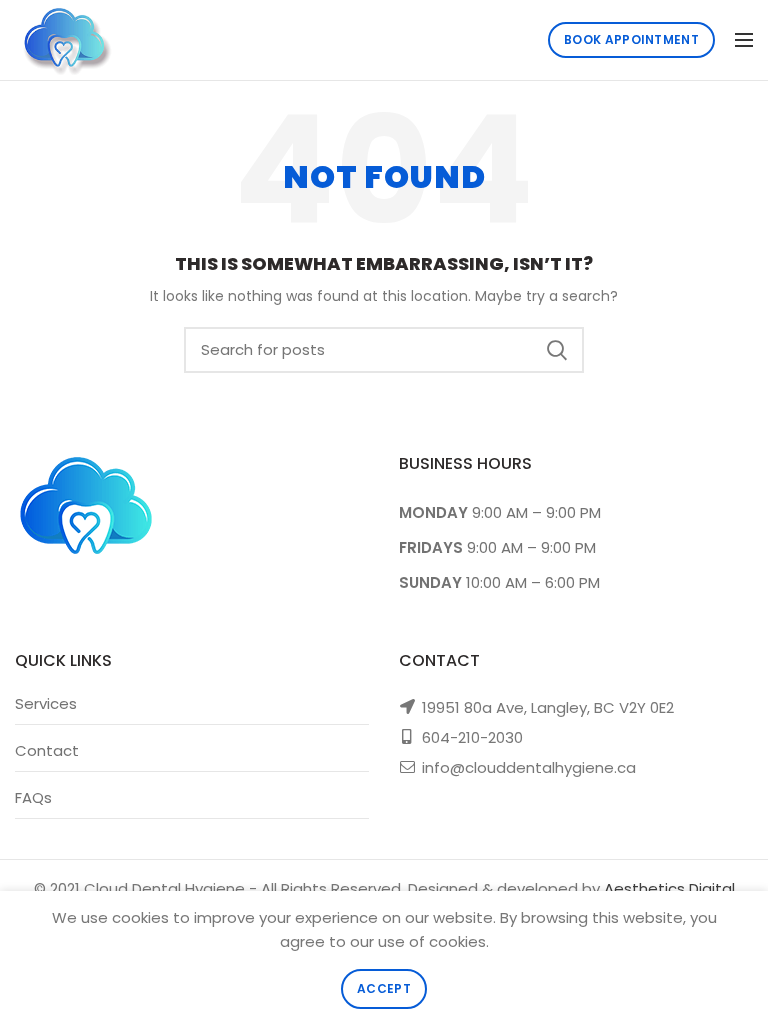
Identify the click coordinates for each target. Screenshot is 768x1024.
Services (46, 703)
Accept (384, 988)
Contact (47, 750)
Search (557, 350)
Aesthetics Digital (669, 888)
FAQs (33, 797)
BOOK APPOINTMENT (631, 39)
